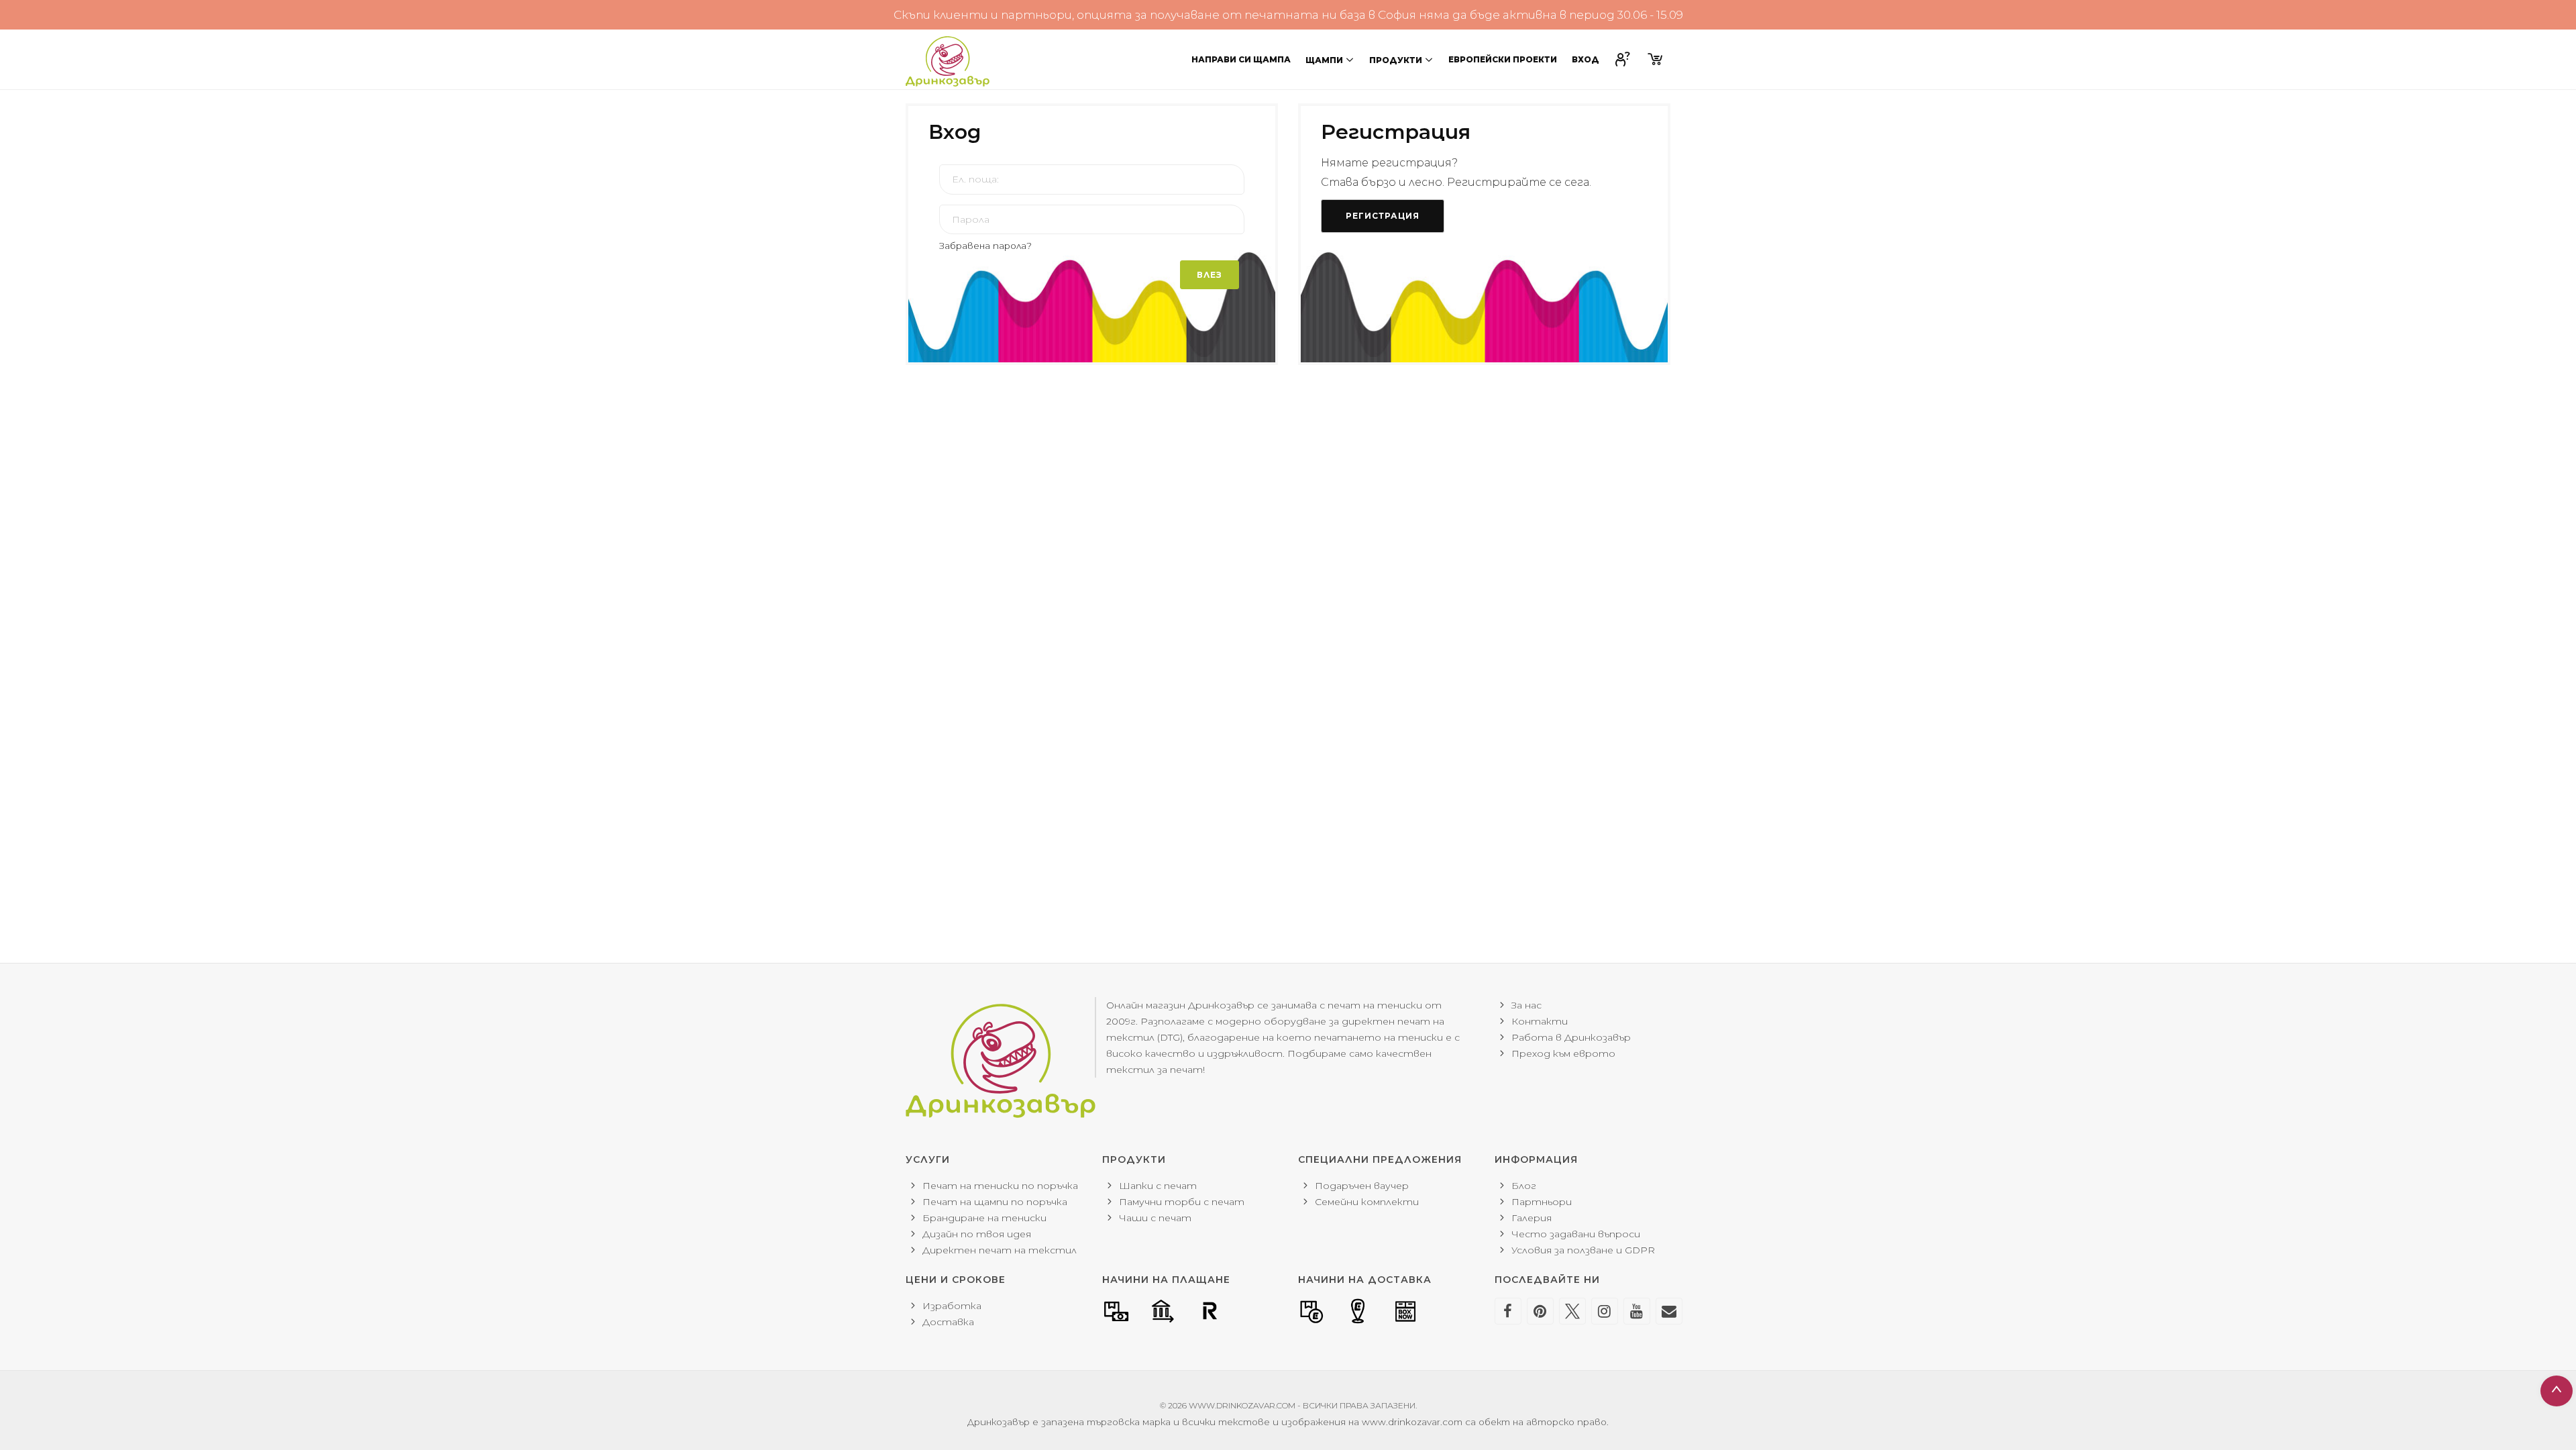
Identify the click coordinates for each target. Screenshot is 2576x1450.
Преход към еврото (1563, 1053)
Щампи (1324, 60)
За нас (1526, 1005)
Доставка (948, 1322)
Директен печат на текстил (1000, 1250)
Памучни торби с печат (1182, 1202)
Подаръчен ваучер (1362, 1186)
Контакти (1540, 1021)
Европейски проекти (1503, 59)
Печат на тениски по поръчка (1000, 1186)
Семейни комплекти (1367, 1202)
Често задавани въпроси (1576, 1234)
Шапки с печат (1158, 1186)
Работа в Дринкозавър (1571, 1037)
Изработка (952, 1306)
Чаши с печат (1155, 1218)
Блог (1524, 1186)
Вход (1586, 59)
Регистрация (1383, 216)
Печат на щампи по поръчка (995, 1202)
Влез (1210, 275)
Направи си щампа (1241, 59)
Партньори (1542, 1202)
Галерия (1532, 1218)
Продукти (1396, 60)
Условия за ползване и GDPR (1583, 1250)
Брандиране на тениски (984, 1218)
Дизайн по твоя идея (977, 1234)
